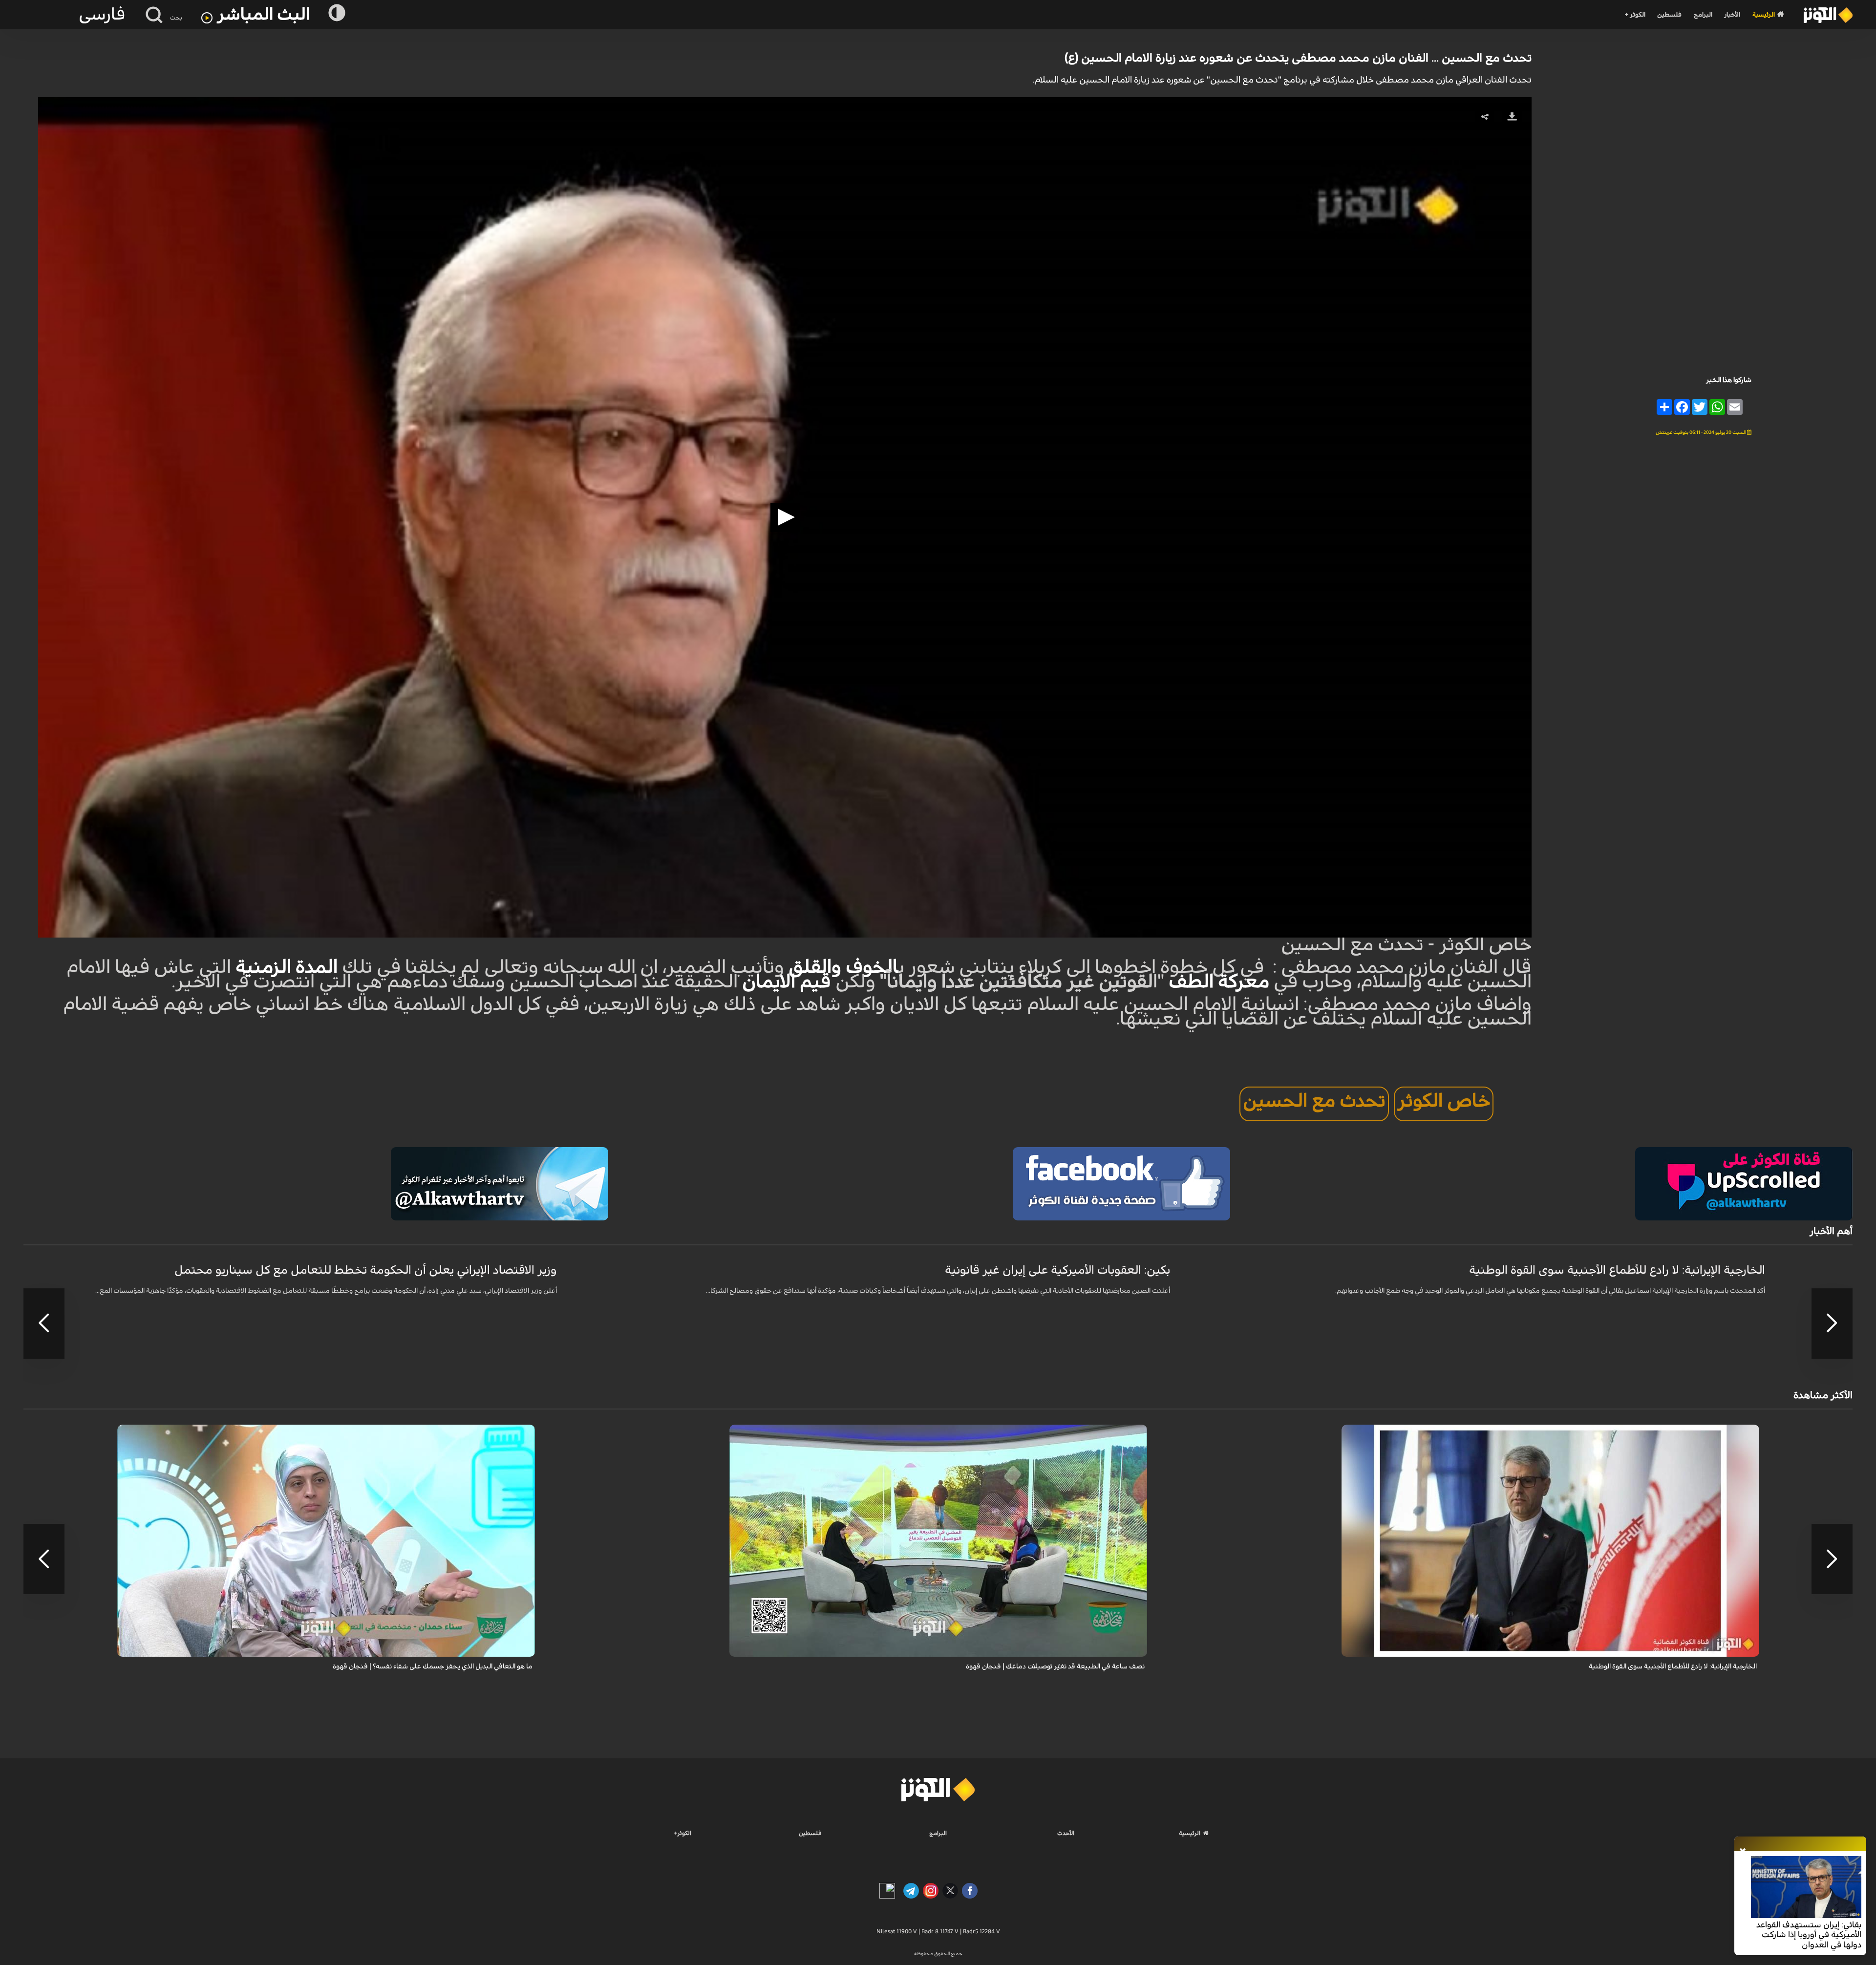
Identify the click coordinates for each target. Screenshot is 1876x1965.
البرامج (1703, 15)
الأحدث (1066, 1833)
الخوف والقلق (843, 967)
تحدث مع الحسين (1314, 1101)
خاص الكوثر (1444, 1101)
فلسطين (1669, 15)
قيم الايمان (787, 982)
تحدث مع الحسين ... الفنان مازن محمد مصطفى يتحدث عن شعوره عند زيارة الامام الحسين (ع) (1298, 58)
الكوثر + (1635, 15)
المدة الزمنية (287, 967)
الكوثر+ (683, 1833)
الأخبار (1732, 15)
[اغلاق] (1743, 1852)
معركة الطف (1219, 982)
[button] (785, 517)
